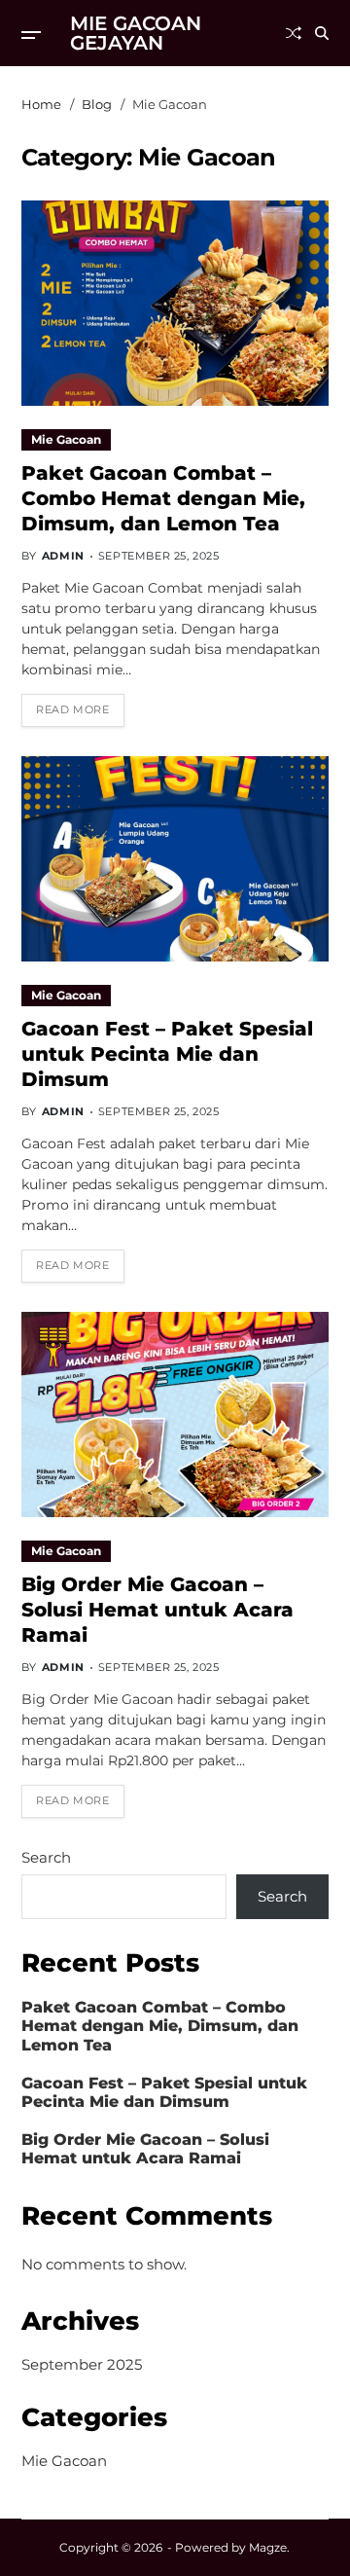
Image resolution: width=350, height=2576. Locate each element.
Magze (268, 2547)
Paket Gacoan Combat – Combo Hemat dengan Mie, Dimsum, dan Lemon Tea (163, 498)
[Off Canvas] (31, 35)
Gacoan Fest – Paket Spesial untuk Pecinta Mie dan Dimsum (167, 1054)
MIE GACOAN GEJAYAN (136, 33)
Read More (72, 709)
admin (63, 556)
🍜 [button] (37, 2539)
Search (46, 1857)
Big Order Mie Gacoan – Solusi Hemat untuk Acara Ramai (157, 1610)
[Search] (322, 33)
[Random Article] (294, 33)
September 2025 (82, 2364)
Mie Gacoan (66, 439)
